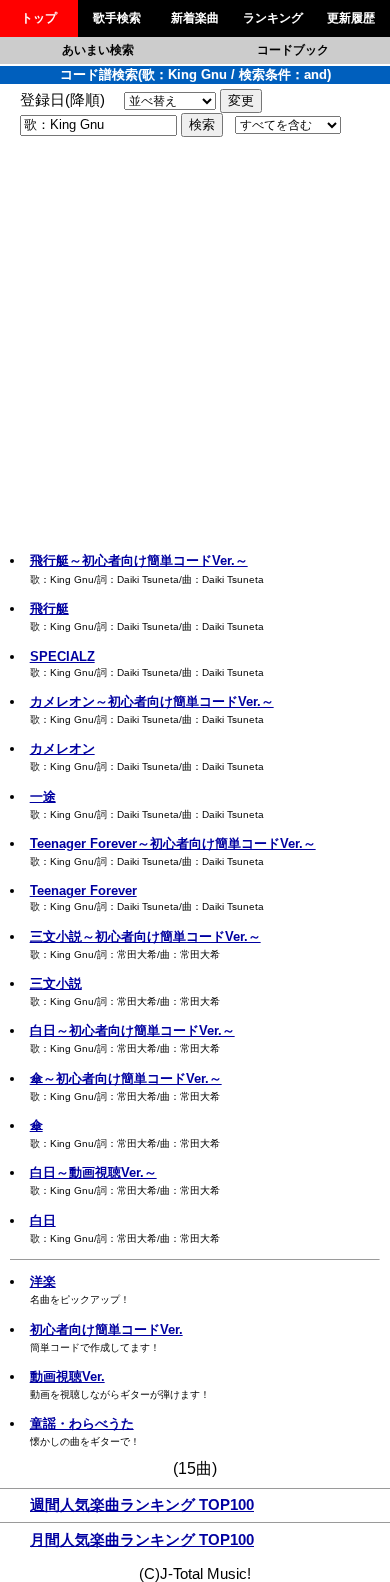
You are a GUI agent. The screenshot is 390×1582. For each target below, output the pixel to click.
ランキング (273, 18)
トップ (39, 18)
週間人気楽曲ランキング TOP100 (142, 1505)
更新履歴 (351, 18)
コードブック (293, 50)
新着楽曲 (195, 18)
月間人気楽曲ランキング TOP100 (142, 1540)
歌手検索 (117, 18)
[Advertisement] (195, 347)
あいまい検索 (98, 50)
